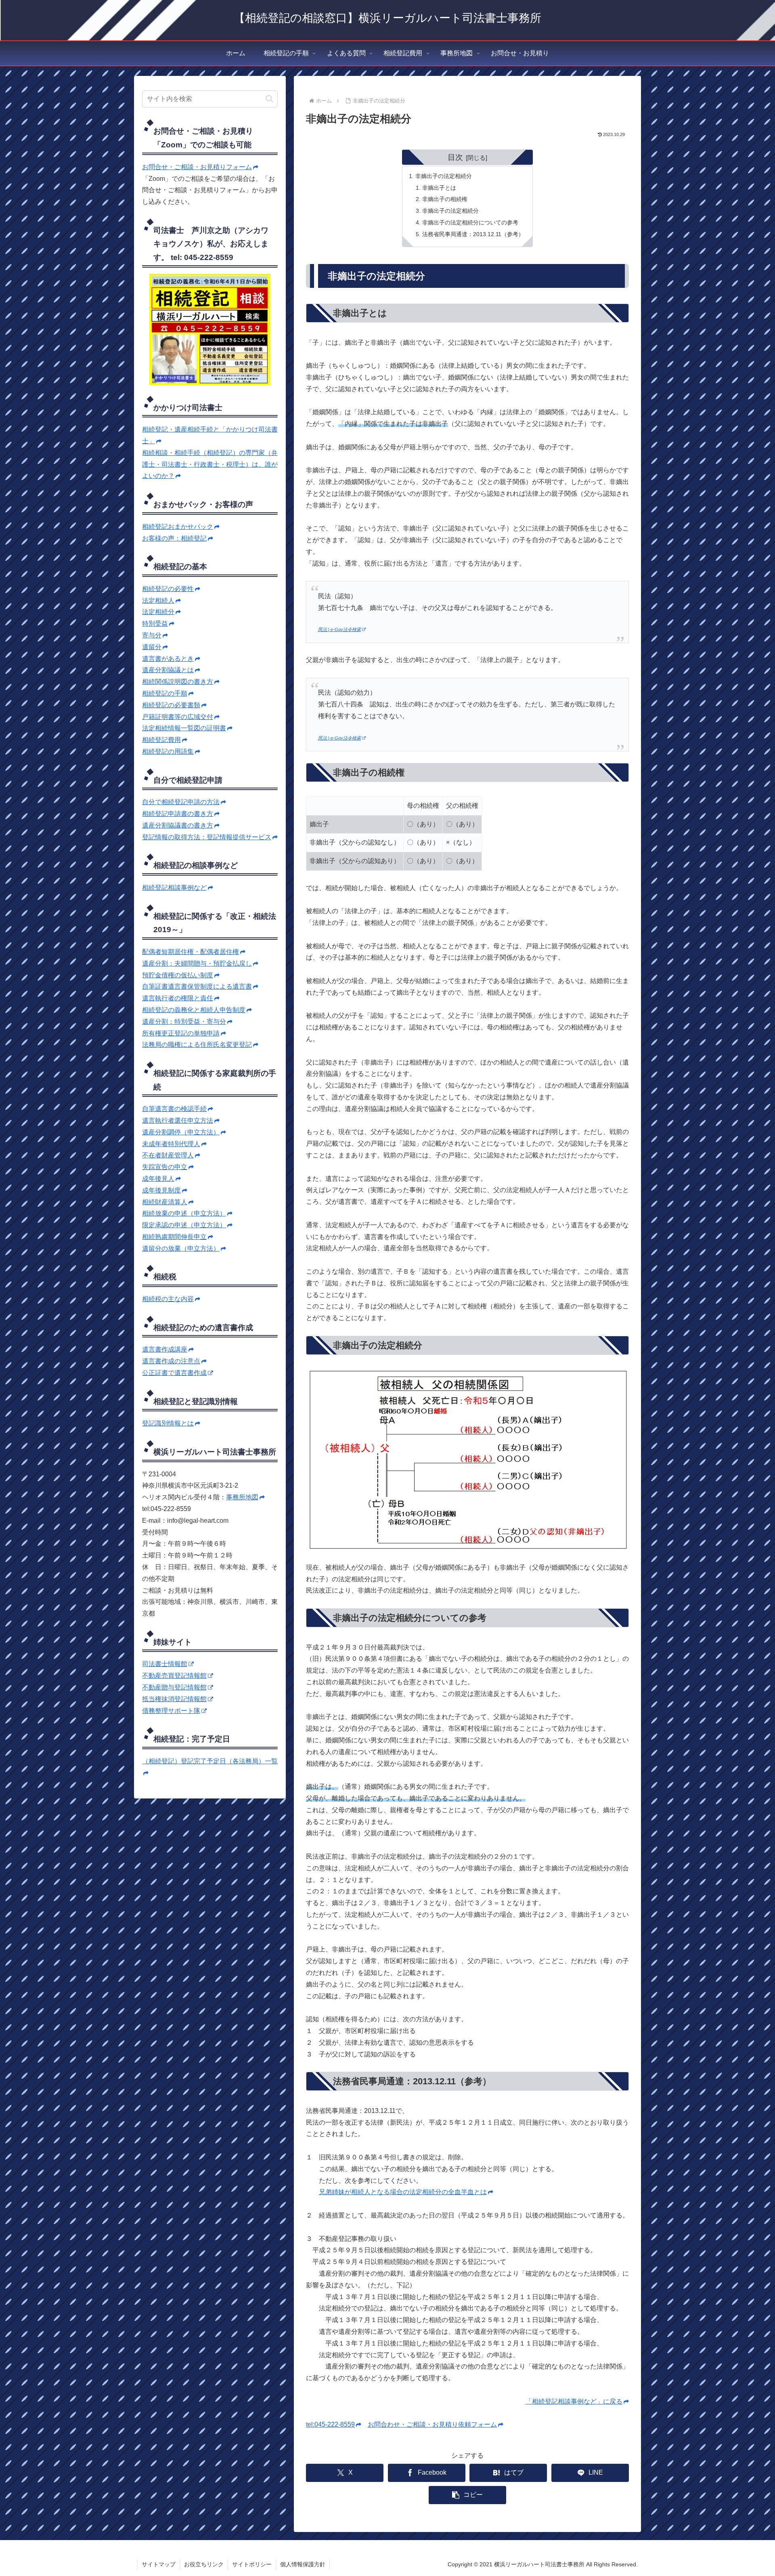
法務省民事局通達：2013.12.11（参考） (473, 234)
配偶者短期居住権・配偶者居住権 (191, 952)
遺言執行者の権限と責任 (178, 998)
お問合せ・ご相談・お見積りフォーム (197, 167)
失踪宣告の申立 (165, 1167)
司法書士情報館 (165, 1664)
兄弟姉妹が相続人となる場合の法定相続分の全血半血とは (403, 2192)
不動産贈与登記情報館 (174, 1687)
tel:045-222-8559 (330, 2424)
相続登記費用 (161, 740)
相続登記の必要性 (168, 589)
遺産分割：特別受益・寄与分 (184, 1022)
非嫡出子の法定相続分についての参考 (470, 222)
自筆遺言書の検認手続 (174, 1109)
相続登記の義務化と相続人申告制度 (194, 1010)
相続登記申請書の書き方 (178, 814)
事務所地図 (242, 1497)
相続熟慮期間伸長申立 (174, 1237)
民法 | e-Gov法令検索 (339, 629)
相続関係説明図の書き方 (178, 682)
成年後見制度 (161, 1190)
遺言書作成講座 (165, 1349)
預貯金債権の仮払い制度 (178, 975)
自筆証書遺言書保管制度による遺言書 (197, 986)
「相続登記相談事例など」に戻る (574, 2401)
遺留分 (152, 647)
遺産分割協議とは (168, 670)
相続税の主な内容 (168, 1299)
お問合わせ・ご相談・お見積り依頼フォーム (432, 2424)
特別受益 (155, 624)
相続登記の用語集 (168, 751)
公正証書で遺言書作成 (174, 1373)
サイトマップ (159, 2564)
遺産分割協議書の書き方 (178, 825)
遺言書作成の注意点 (171, 1361)
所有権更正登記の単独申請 (181, 1033)
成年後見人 (158, 1179)
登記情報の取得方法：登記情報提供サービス (207, 837)
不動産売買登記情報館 (174, 1676)
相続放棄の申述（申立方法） (184, 1213)
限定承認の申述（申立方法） (184, 1225)
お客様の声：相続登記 (174, 538)
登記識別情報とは (168, 1423)
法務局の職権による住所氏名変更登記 (197, 1045)
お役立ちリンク (204, 2564)
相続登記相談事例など (174, 888)
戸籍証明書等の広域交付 (178, 717)
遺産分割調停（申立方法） (181, 1132)
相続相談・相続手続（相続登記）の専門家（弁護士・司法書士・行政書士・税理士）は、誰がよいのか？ (210, 464)
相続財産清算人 (165, 1202)
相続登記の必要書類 (171, 705)
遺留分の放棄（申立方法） (181, 1248)
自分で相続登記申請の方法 (181, 802)
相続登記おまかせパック (178, 527)
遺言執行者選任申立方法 (178, 1120)
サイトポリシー (252, 2564)
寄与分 (152, 635)
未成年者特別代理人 (171, 1144)
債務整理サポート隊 (171, 1711)
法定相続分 (158, 612)
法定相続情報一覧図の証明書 (184, 728)
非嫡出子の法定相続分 (444, 176)
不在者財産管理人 (168, 1155)
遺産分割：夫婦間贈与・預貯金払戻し (197, 963)
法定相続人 (158, 601)
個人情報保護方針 (303, 2564)
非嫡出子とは (439, 188)
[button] (467, 2495)
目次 (455, 157)
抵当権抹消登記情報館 (174, 1699)
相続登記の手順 (165, 693)
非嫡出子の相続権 (445, 199)
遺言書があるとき (168, 659)
